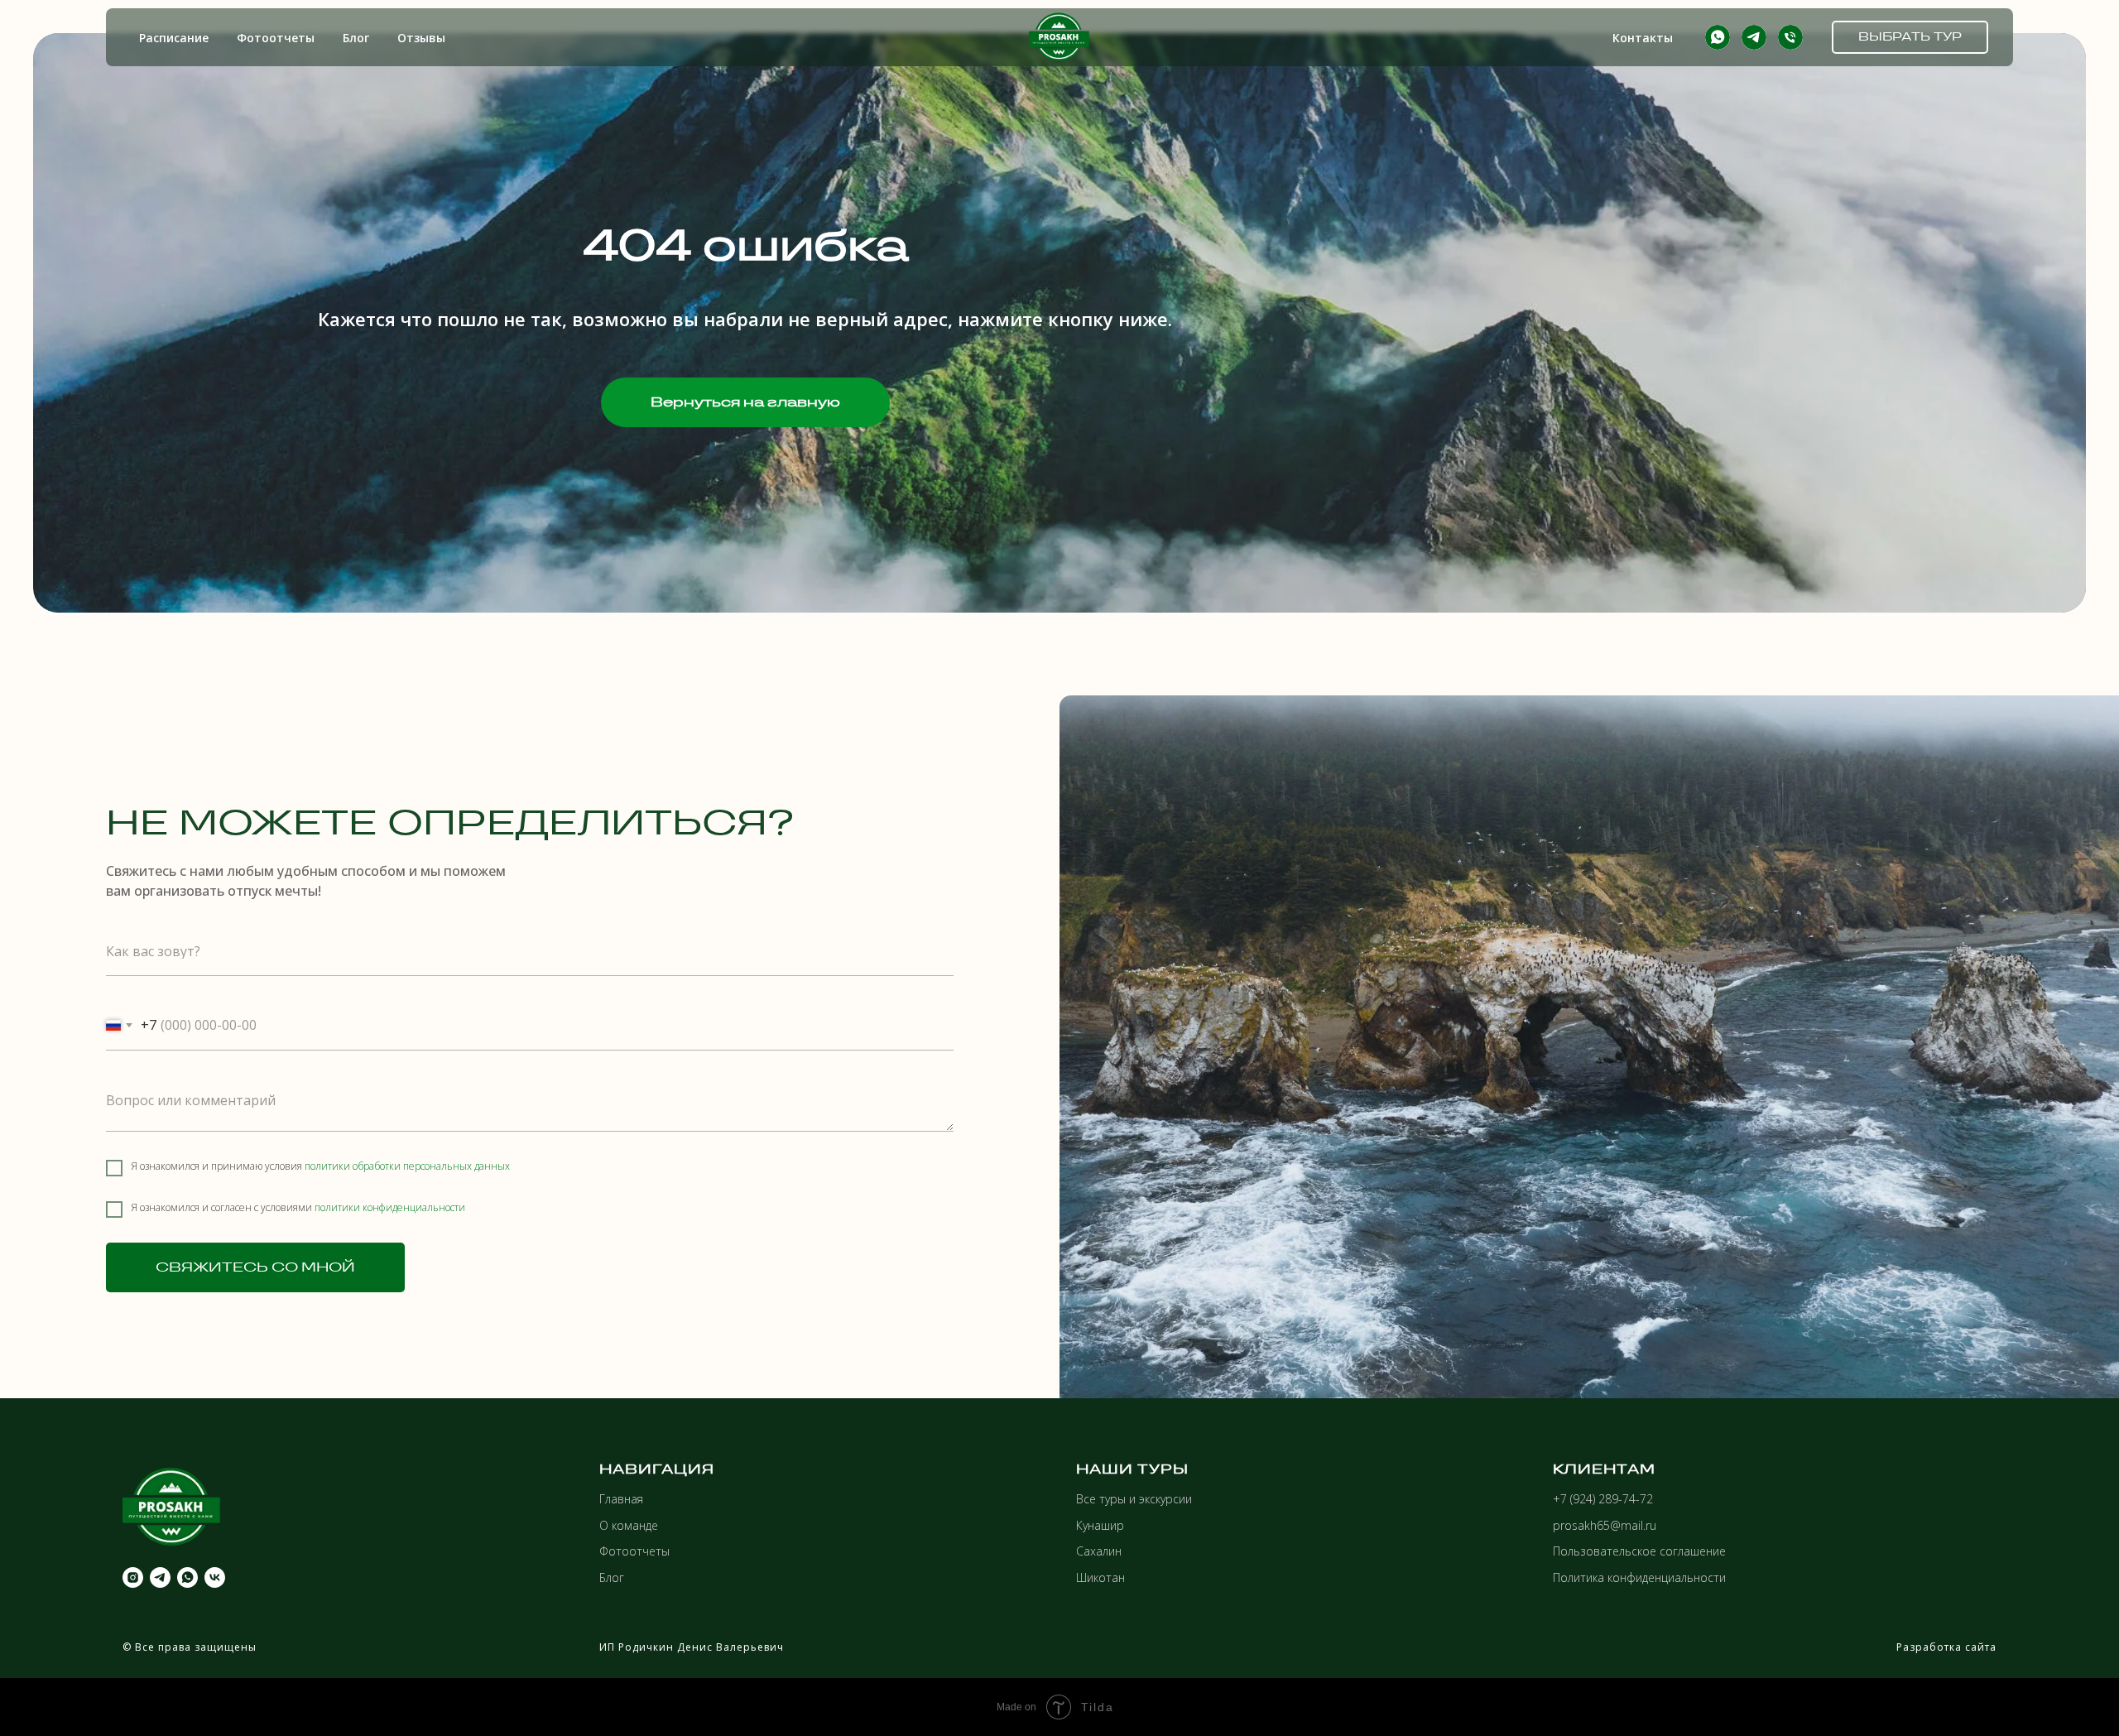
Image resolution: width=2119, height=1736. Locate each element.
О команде (629, 1525)
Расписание (174, 38)
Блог (356, 38)
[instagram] (133, 1577)
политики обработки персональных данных (407, 1166)
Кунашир (1100, 1525)
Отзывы (421, 38)
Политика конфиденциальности (1639, 1577)
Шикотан (1100, 1577)
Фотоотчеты (276, 38)
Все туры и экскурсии (1134, 1499)
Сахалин (1099, 1551)
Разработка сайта (1946, 1647)
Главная (621, 1499)
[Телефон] (1790, 37)
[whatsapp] (1718, 37)
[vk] (215, 1577)
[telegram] (1754, 37)
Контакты (1643, 38)
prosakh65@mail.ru (1605, 1525)
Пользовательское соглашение (1639, 1551)
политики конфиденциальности (390, 1207)
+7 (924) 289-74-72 (1603, 1499)
